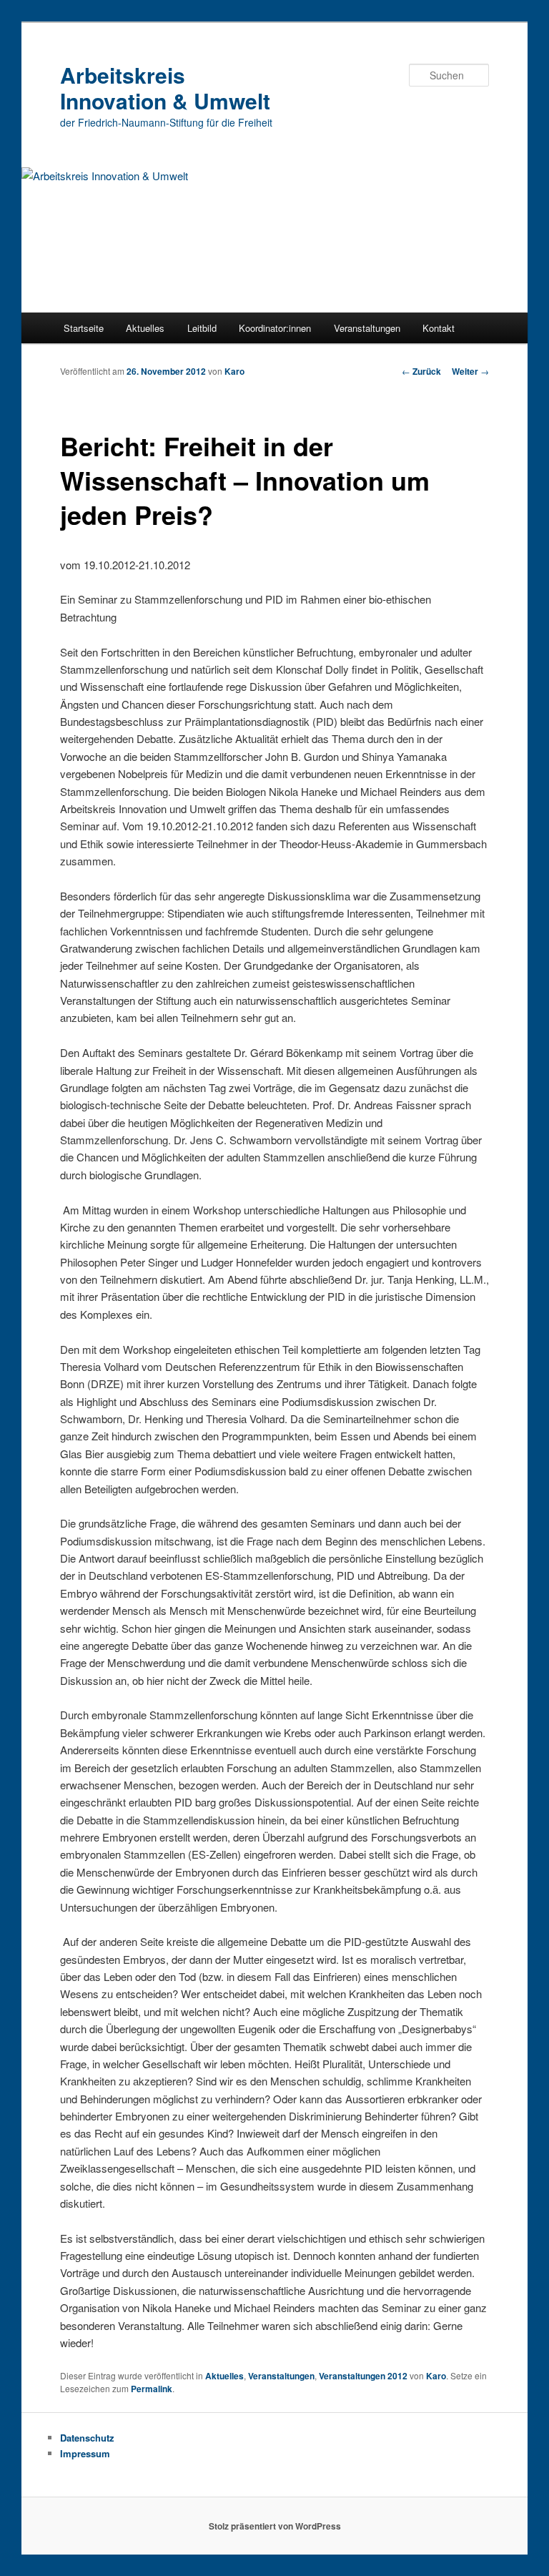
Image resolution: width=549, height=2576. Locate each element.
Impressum (85, 2453)
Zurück (421, 371)
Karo (234, 371)
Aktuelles (145, 328)
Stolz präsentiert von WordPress (275, 2526)
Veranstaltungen (367, 328)
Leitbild (202, 328)
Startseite (84, 328)
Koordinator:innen (275, 328)
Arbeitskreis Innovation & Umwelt (165, 88)
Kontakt (439, 328)
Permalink (152, 2389)
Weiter (470, 371)
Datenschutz (87, 2438)
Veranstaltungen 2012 (363, 2376)
